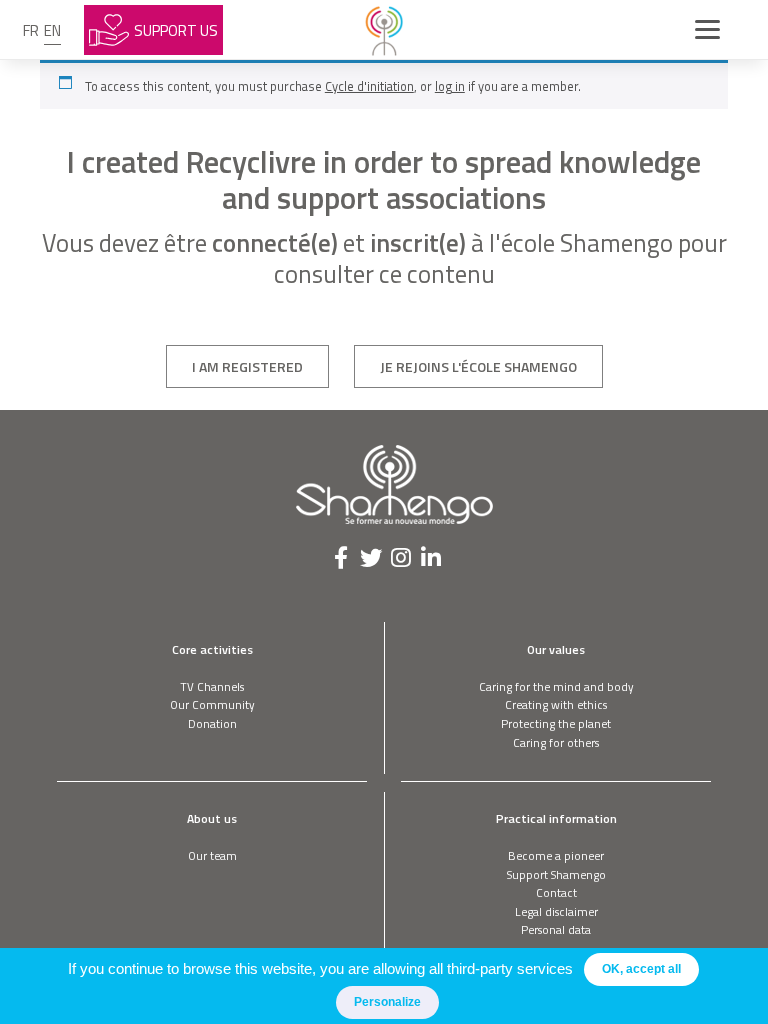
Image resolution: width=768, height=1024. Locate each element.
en (52, 30)
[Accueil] (384, 30)
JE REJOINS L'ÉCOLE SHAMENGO (478, 366)
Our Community (212, 704)
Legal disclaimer (556, 911)
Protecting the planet (556, 723)
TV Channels (212, 686)
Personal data (556, 929)
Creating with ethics (556, 704)
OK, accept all (641, 969)
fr (31, 30)
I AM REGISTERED (247, 366)
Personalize (387, 1002)
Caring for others (556, 742)
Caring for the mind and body (556, 686)
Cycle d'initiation (369, 86)
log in (450, 86)
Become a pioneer (556, 855)
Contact (556, 892)
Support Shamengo (556, 874)
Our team (212, 855)
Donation (212, 723)
